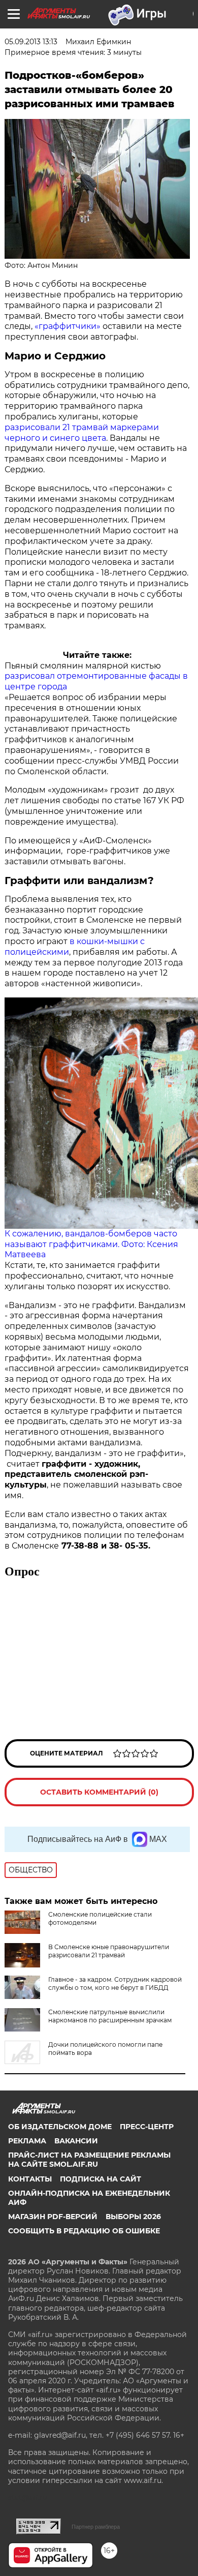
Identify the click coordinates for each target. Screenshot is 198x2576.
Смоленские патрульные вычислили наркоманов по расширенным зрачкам (110, 2016)
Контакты (30, 2179)
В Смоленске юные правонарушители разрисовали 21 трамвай (109, 1951)
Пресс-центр (147, 2127)
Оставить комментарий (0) (99, 1792)
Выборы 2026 (133, 2217)
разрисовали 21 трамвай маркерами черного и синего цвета (82, 433)
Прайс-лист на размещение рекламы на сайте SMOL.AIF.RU (89, 2160)
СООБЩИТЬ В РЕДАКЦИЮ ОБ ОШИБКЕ (84, 2231)
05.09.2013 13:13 (31, 42)
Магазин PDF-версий (53, 2217)
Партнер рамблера (96, 2527)
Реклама (27, 2141)
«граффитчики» (67, 326)
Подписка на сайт (101, 2179)
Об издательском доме (60, 2127)
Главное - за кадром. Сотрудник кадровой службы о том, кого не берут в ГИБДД (115, 1983)
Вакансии (76, 2141)
